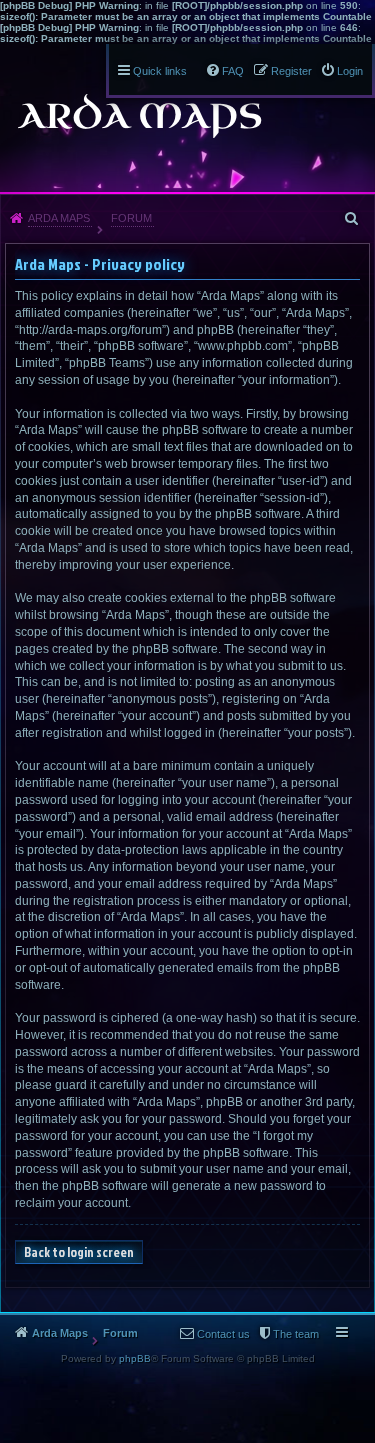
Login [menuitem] (350, 71)
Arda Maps (59, 218)
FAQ (233, 71)
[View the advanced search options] (353, 218)
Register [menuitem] (291, 71)
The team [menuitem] (296, 1334)
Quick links (160, 71)
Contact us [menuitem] (223, 1334)
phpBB (135, 1358)
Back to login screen (79, 1252)
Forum (131, 218)
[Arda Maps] (139, 116)
